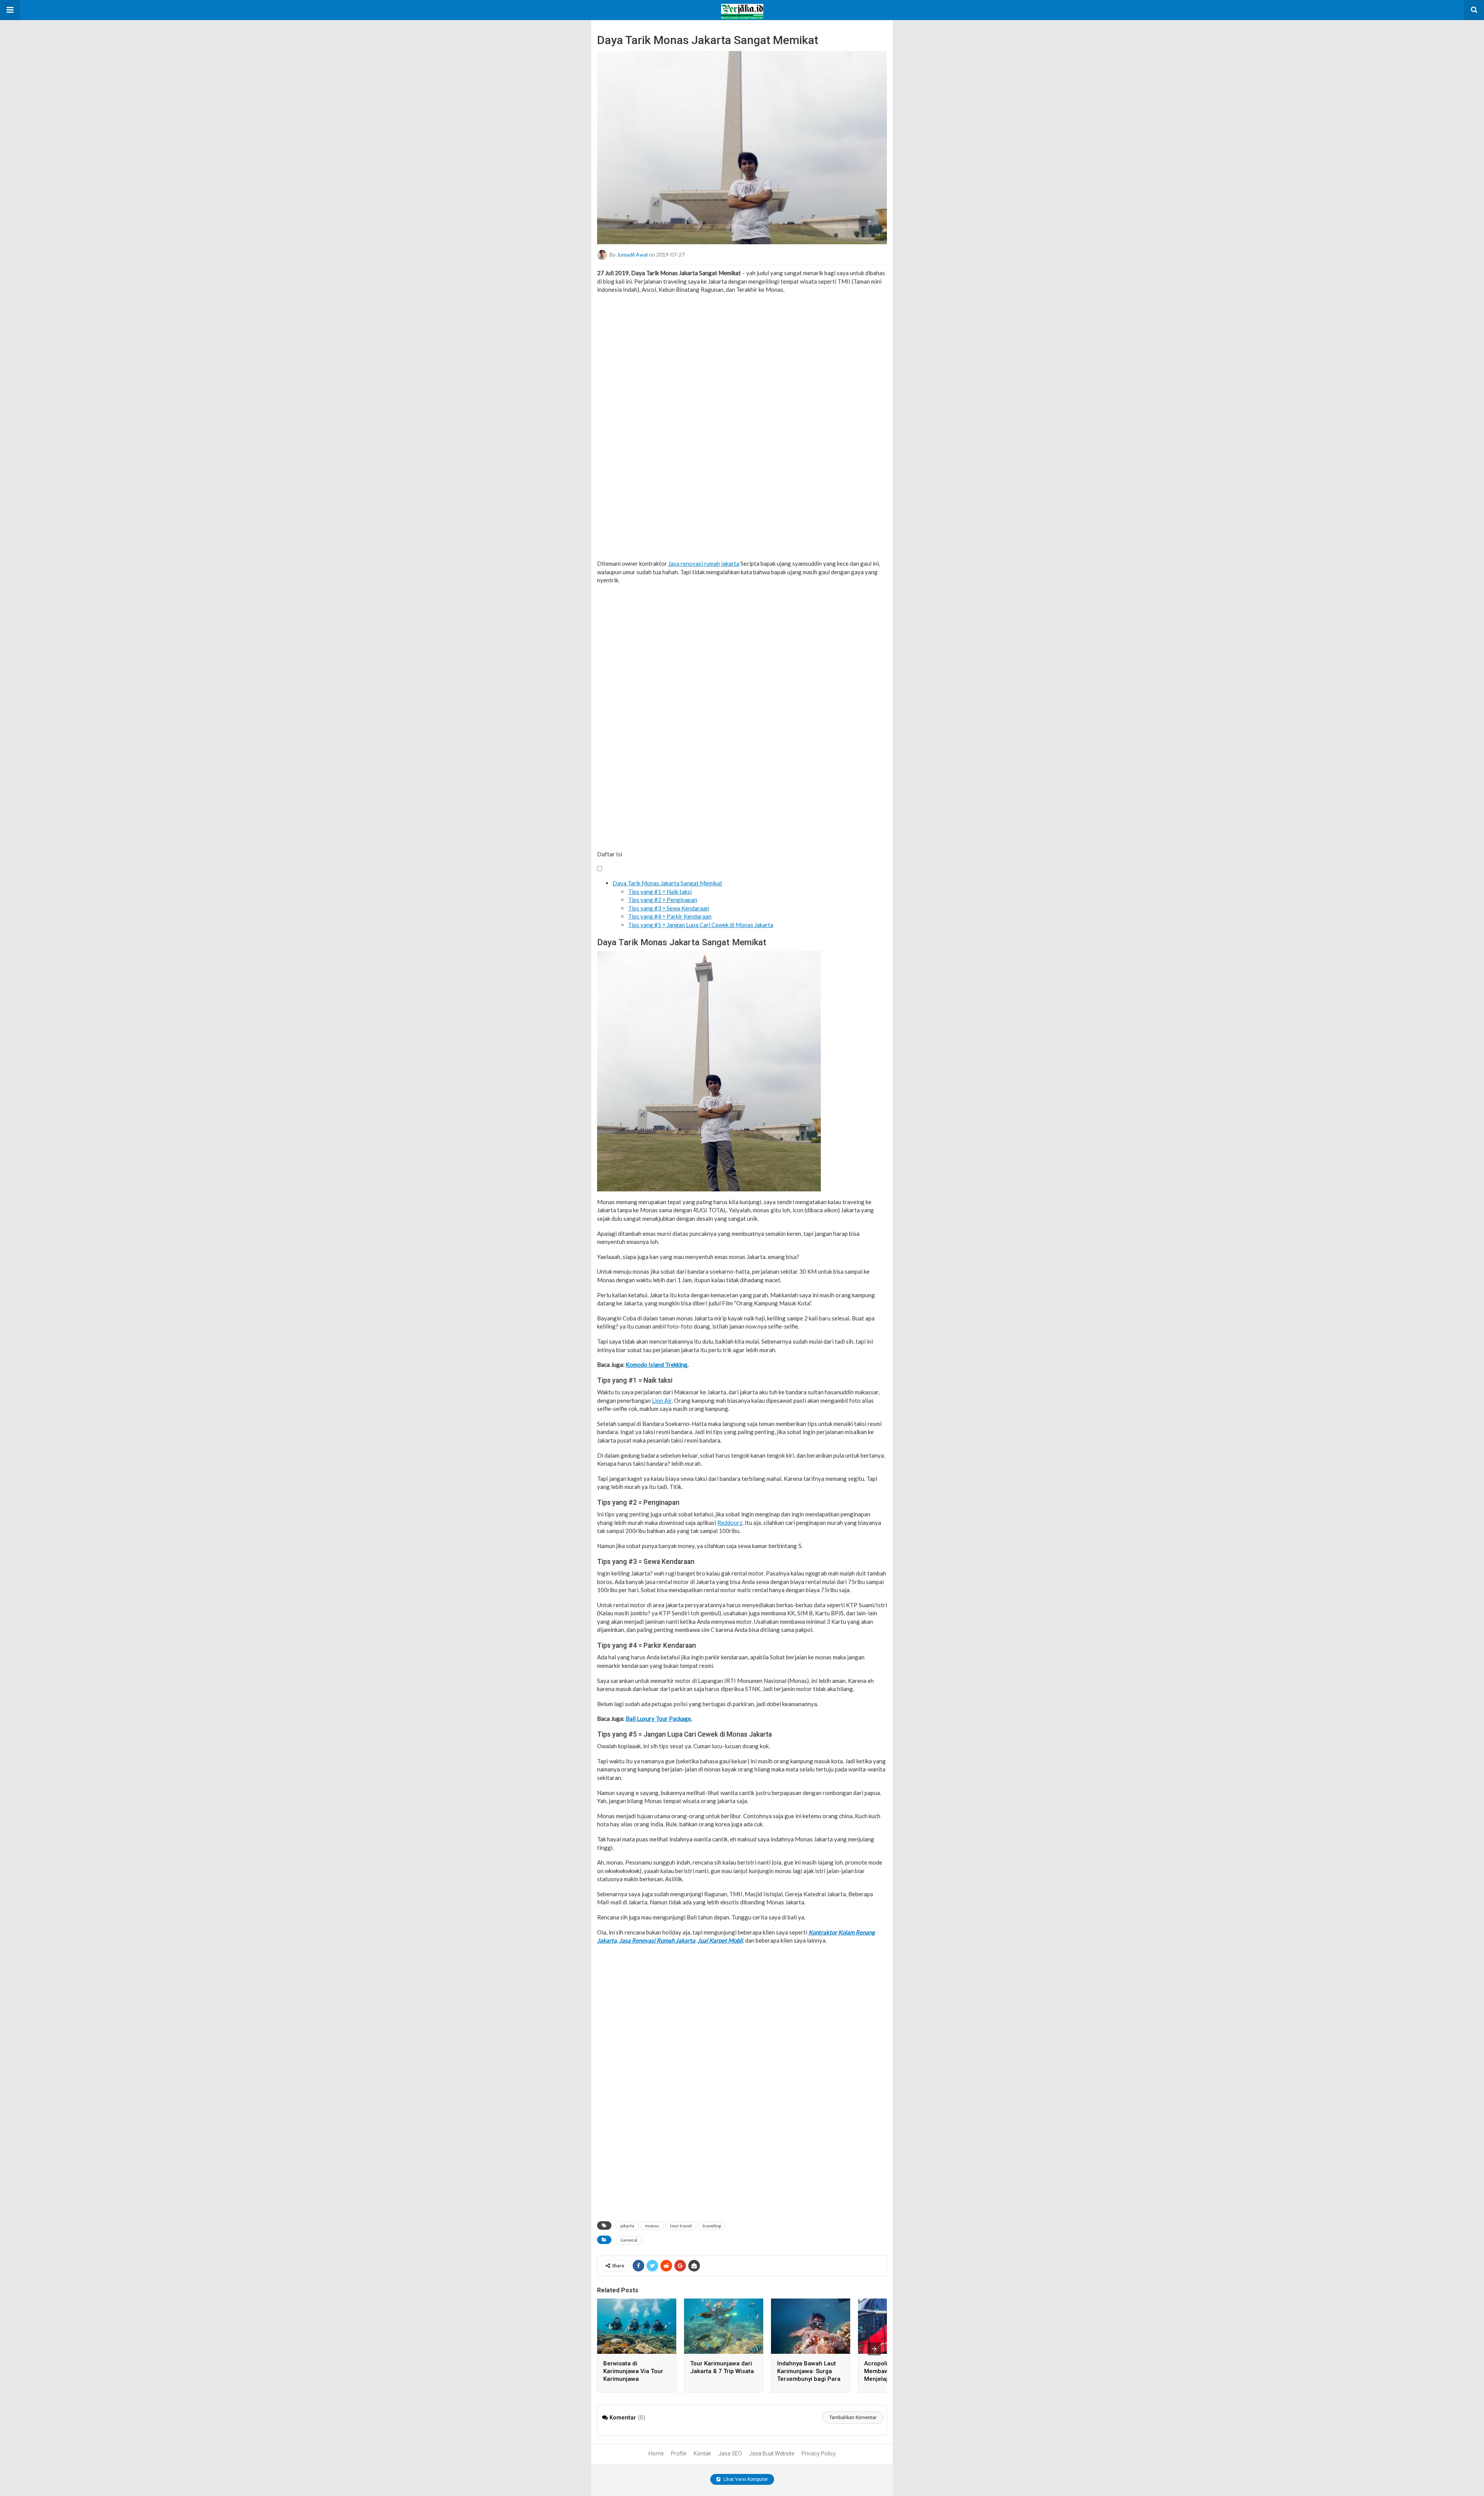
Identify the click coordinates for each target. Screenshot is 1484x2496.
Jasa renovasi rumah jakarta (704, 563)
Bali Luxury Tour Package (658, 1718)
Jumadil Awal (632, 254)
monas (652, 2226)
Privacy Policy (819, 2453)
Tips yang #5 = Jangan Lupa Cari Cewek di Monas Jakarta (701, 925)
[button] (10, 10)
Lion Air (662, 1400)
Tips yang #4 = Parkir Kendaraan (670, 916)
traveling (712, 2226)
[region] (742, 426)
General (629, 2240)
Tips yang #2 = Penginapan (663, 900)
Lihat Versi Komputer (745, 2479)
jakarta (627, 2226)
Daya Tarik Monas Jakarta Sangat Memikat (667, 883)
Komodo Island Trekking (657, 1365)
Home (656, 2453)
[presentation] (874, 2349)
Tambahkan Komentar (853, 2418)
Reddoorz (730, 1523)
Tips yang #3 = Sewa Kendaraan (669, 908)
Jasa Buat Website (772, 2453)
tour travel (681, 2226)
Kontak (702, 2453)
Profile (679, 2453)
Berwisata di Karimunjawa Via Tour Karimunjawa (633, 2371)
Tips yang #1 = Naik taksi (660, 892)
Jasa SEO (730, 2453)
